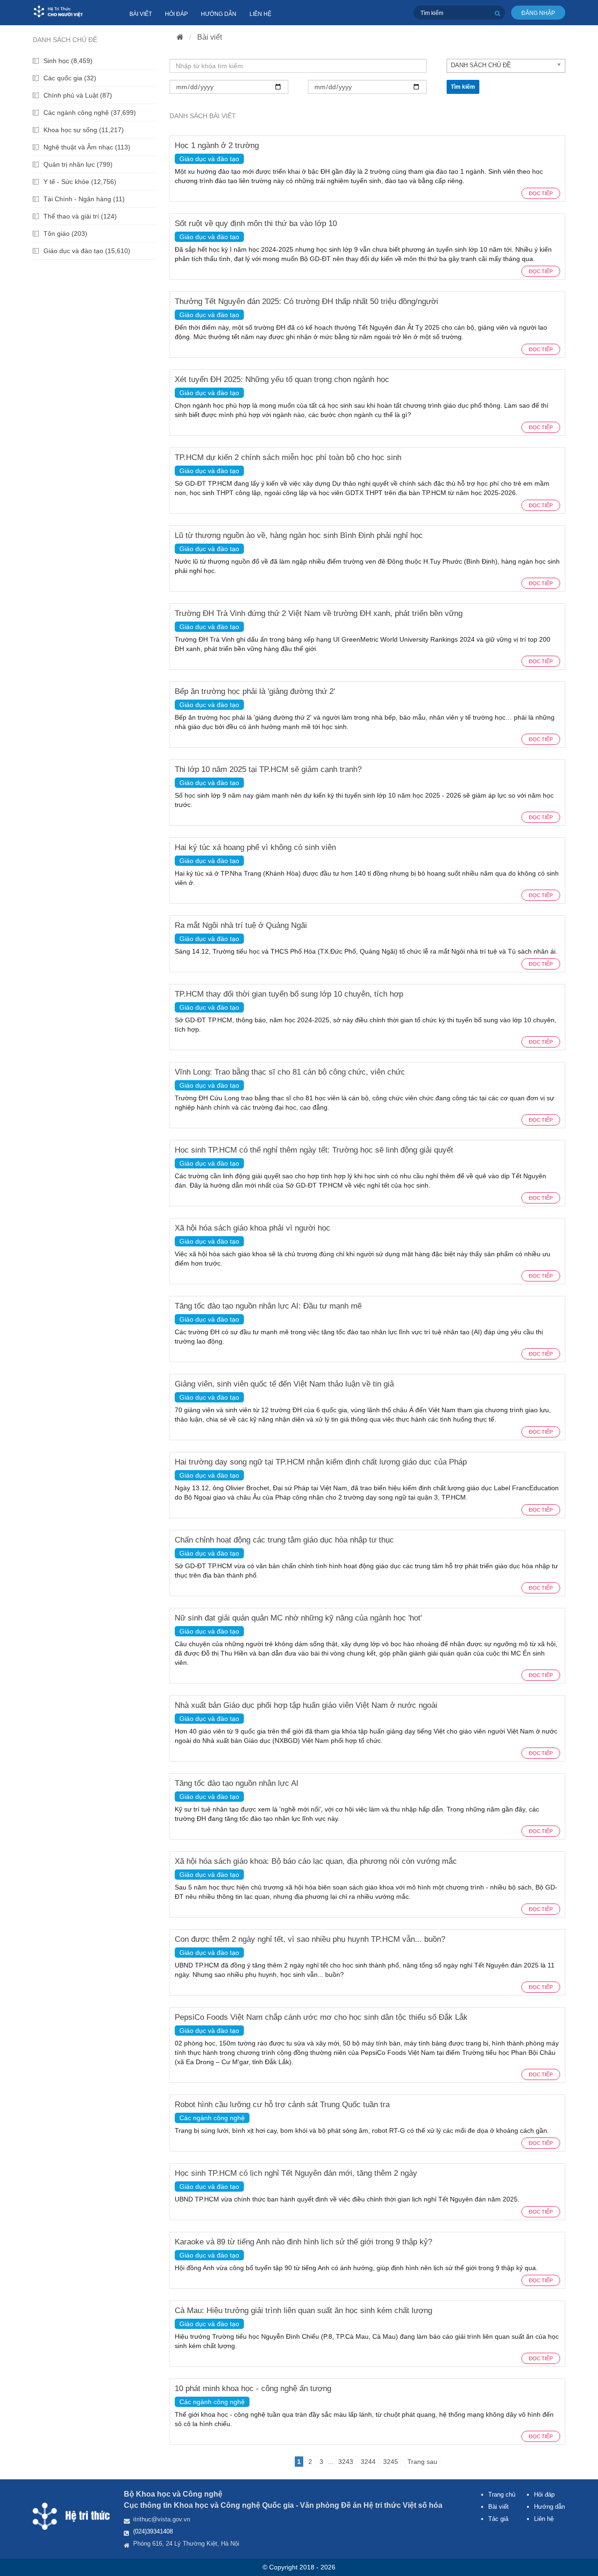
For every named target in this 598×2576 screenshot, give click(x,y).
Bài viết (141, 14)
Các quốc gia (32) (70, 78)
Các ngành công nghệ (212, 2118)
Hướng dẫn (219, 14)
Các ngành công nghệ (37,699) (90, 113)
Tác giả (498, 2519)
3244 (368, 2462)
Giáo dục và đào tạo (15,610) (87, 251)
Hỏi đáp (176, 14)
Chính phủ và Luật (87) (78, 95)
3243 (346, 2462)
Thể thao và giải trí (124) (80, 216)
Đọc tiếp (541, 193)
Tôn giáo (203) (65, 234)
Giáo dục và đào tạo (209, 159)
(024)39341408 (153, 2531)
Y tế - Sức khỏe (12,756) (80, 182)
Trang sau (422, 2462)
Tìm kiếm (463, 87)
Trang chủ (502, 2495)
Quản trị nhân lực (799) (78, 164)
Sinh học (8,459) (68, 61)
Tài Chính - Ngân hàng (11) (84, 199)
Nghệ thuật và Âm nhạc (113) (87, 147)
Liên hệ (260, 14)
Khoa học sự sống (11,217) (84, 130)
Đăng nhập (538, 13)
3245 (391, 2462)
